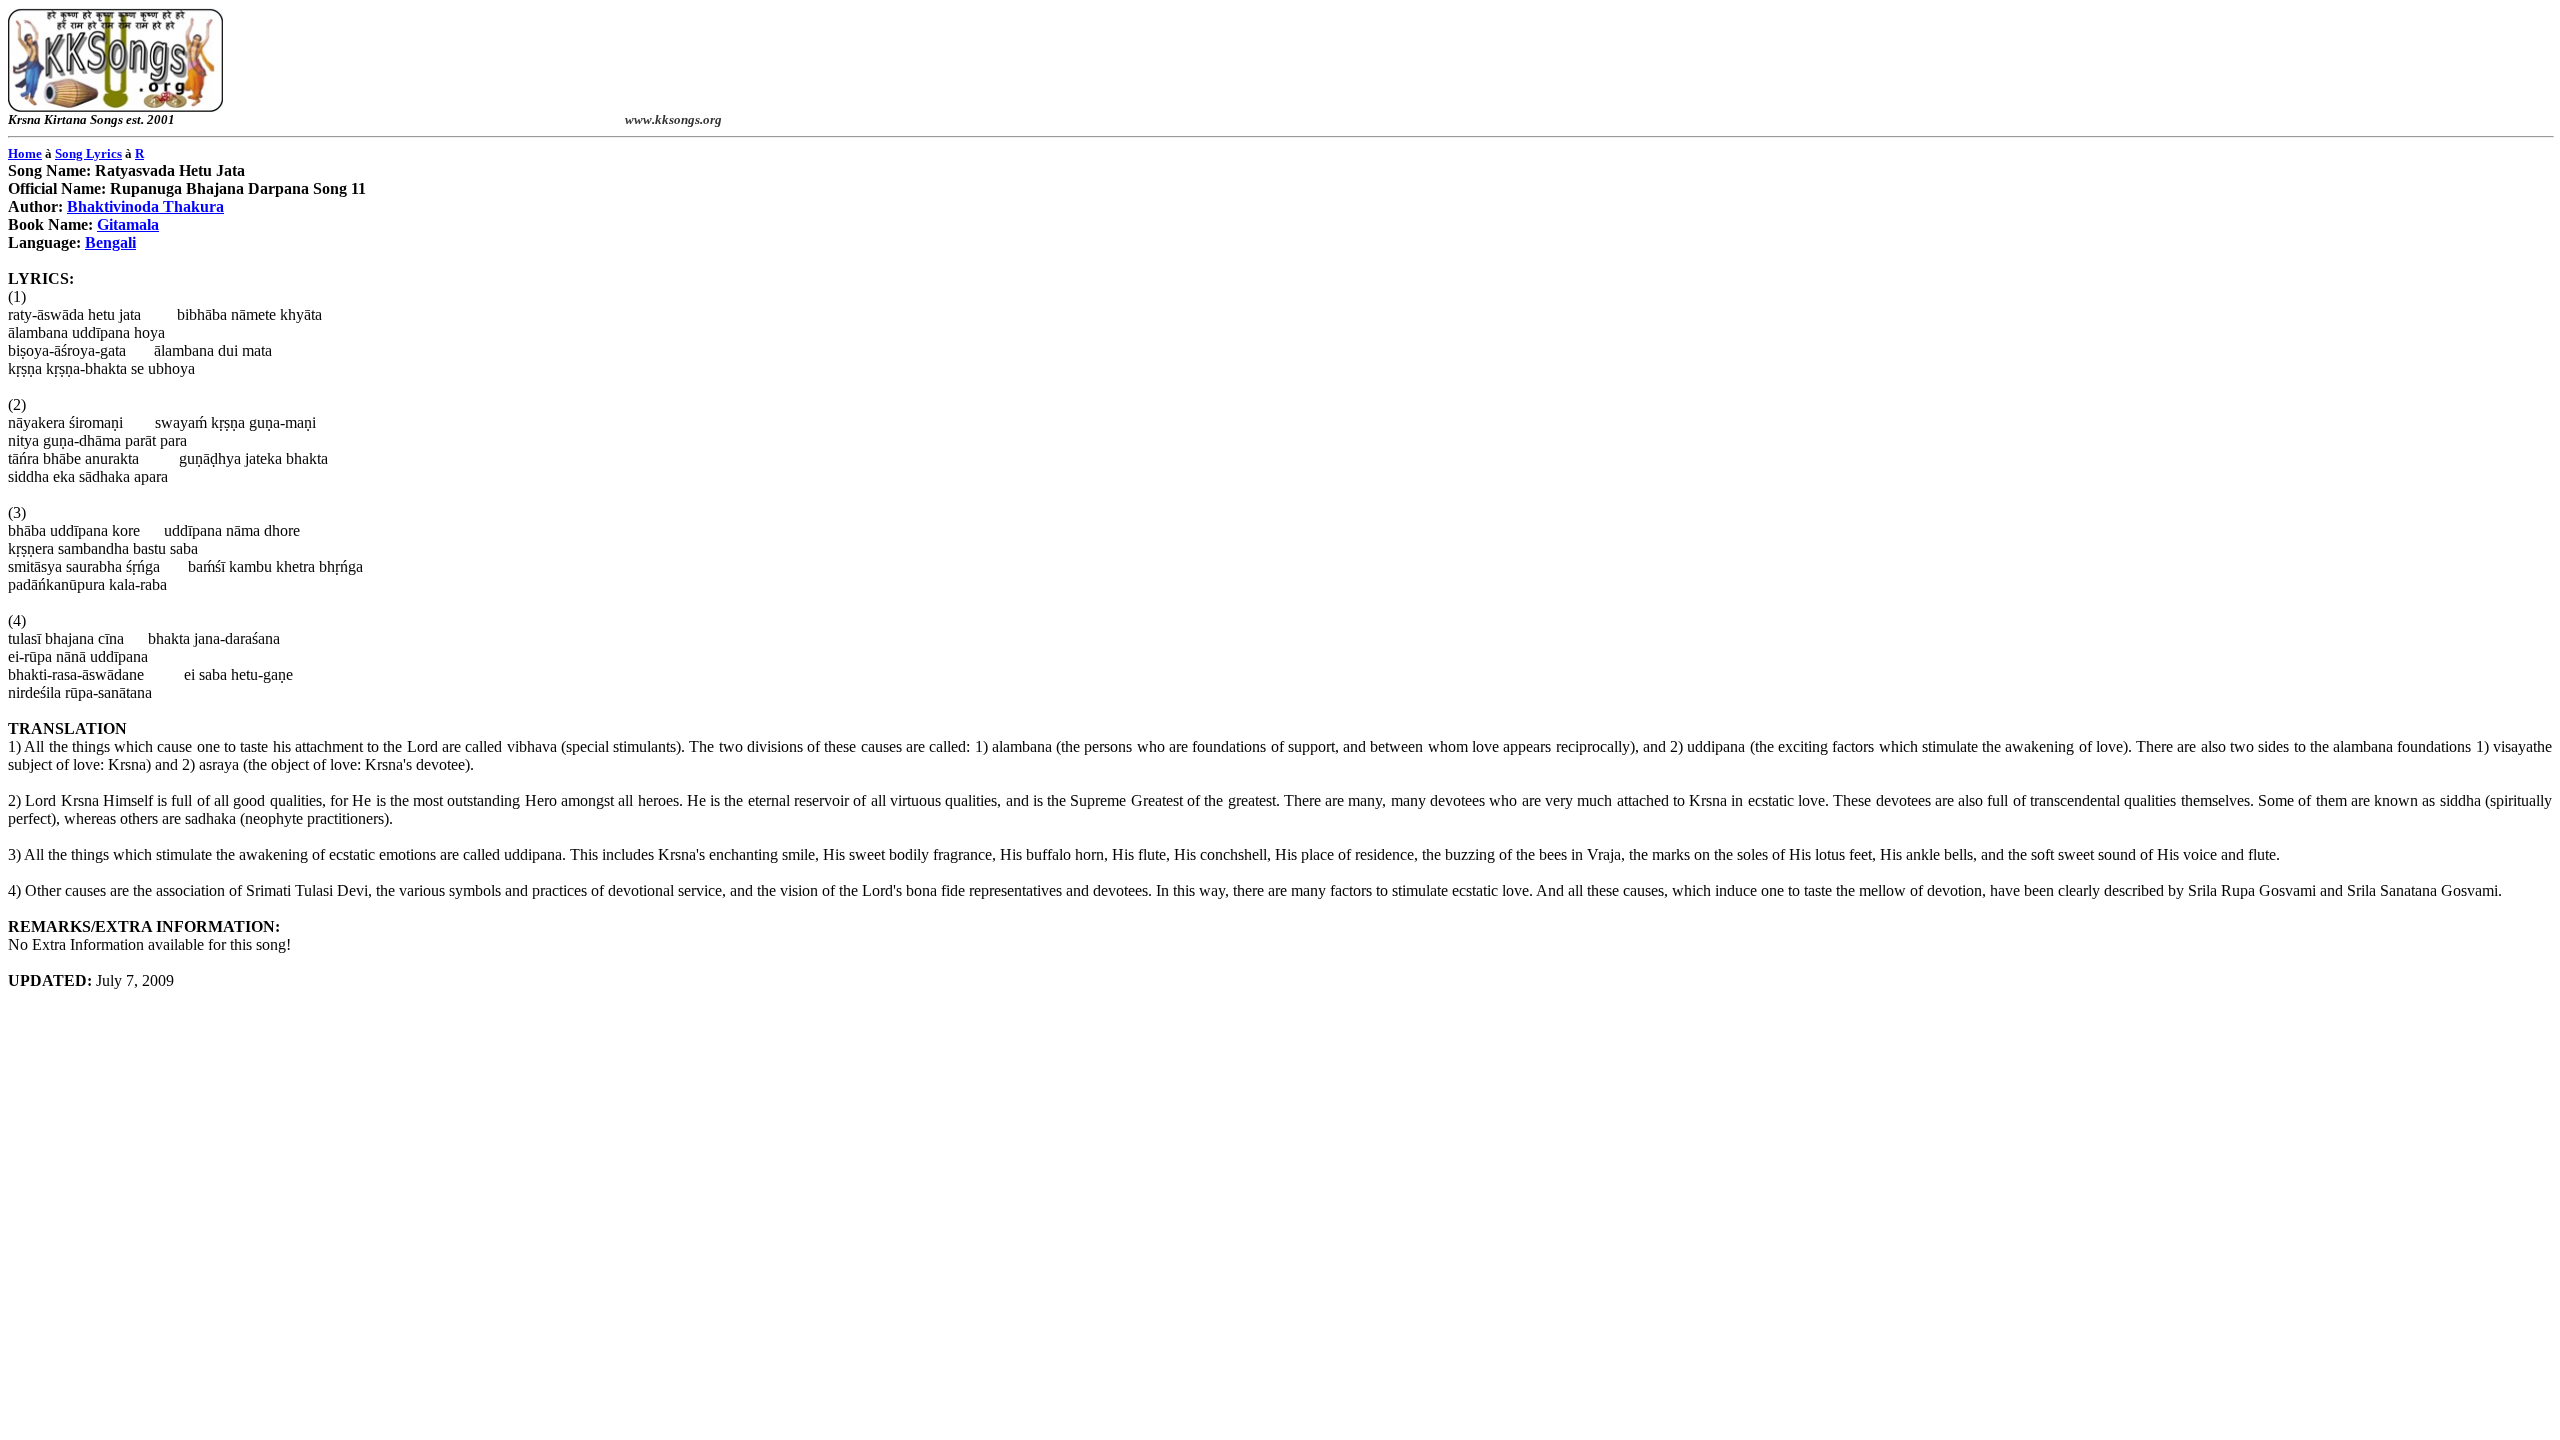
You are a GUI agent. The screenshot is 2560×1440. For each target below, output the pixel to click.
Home (25, 153)
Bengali (110, 242)
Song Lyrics (88, 153)
